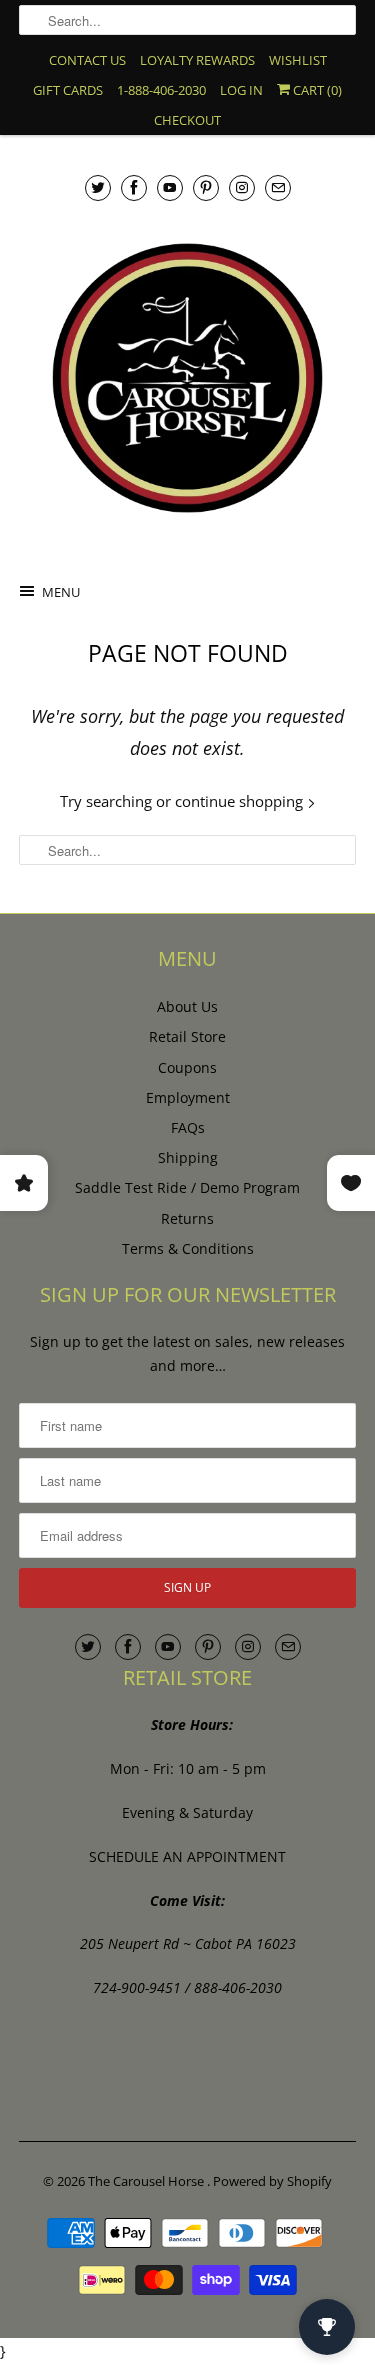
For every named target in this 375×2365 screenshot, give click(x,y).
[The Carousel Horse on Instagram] (242, 187)
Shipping (188, 1157)
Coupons (187, 1067)
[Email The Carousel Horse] (278, 187)
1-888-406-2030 (161, 90)
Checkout (187, 120)
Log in (241, 90)
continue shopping (241, 801)
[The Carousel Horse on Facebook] (134, 187)
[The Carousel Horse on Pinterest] (206, 187)
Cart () (316, 90)
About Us (187, 1006)
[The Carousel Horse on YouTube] (170, 187)
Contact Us (87, 60)
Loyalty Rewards (197, 60)
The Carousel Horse (147, 2181)
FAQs (188, 1127)
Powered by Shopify (272, 2181)
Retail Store (187, 1036)
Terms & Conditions (188, 1248)
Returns (187, 1218)
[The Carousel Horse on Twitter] (98, 187)
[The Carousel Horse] (187, 378)
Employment (188, 1097)
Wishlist (298, 60)
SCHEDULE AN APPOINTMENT (187, 1856)
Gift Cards (68, 90)
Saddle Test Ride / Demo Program (187, 1187)
